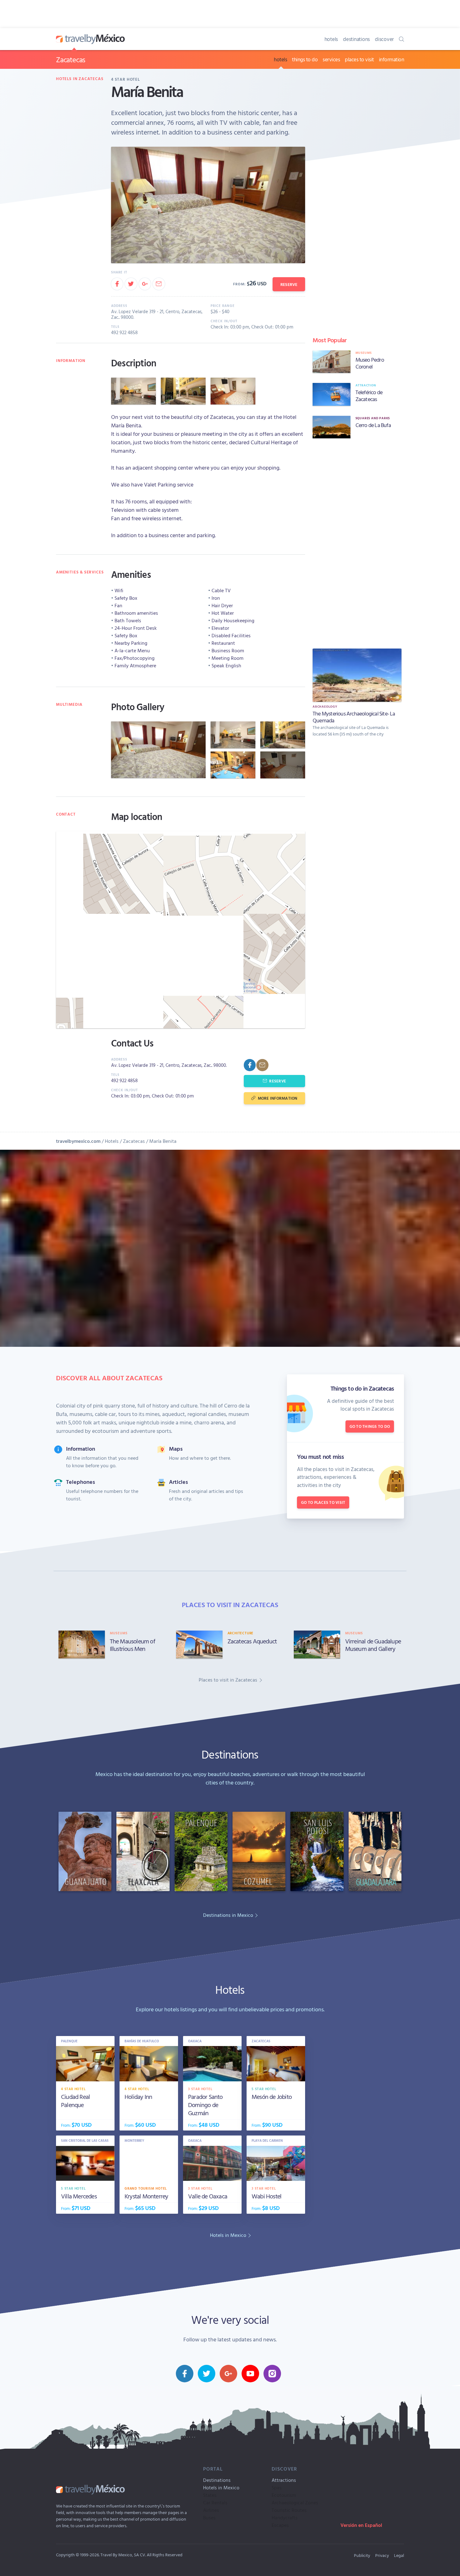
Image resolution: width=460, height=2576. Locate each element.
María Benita (163, 1141)
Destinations (217, 2480)
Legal (399, 2555)
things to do (305, 59)
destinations (356, 39)
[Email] (159, 284)
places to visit (359, 59)
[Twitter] (131, 284)
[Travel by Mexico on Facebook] (185, 2374)
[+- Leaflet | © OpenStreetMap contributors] (181, 930)
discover (384, 39)
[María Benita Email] (262, 1065)
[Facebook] (117, 284)
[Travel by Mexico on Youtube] (250, 2374)
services (331, 59)
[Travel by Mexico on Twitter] (207, 2374)
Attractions (284, 2480)
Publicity (362, 2555)
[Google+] (145, 284)
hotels (331, 39)
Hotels (112, 1141)
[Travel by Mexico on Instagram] (272, 2374)
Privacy (382, 2555)
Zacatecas (71, 59)
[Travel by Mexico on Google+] (228, 2374)
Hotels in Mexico (221, 2487)
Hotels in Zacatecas (80, 79)
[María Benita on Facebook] (250, 1065)
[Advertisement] (357, 542)
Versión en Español (361, 2525)
